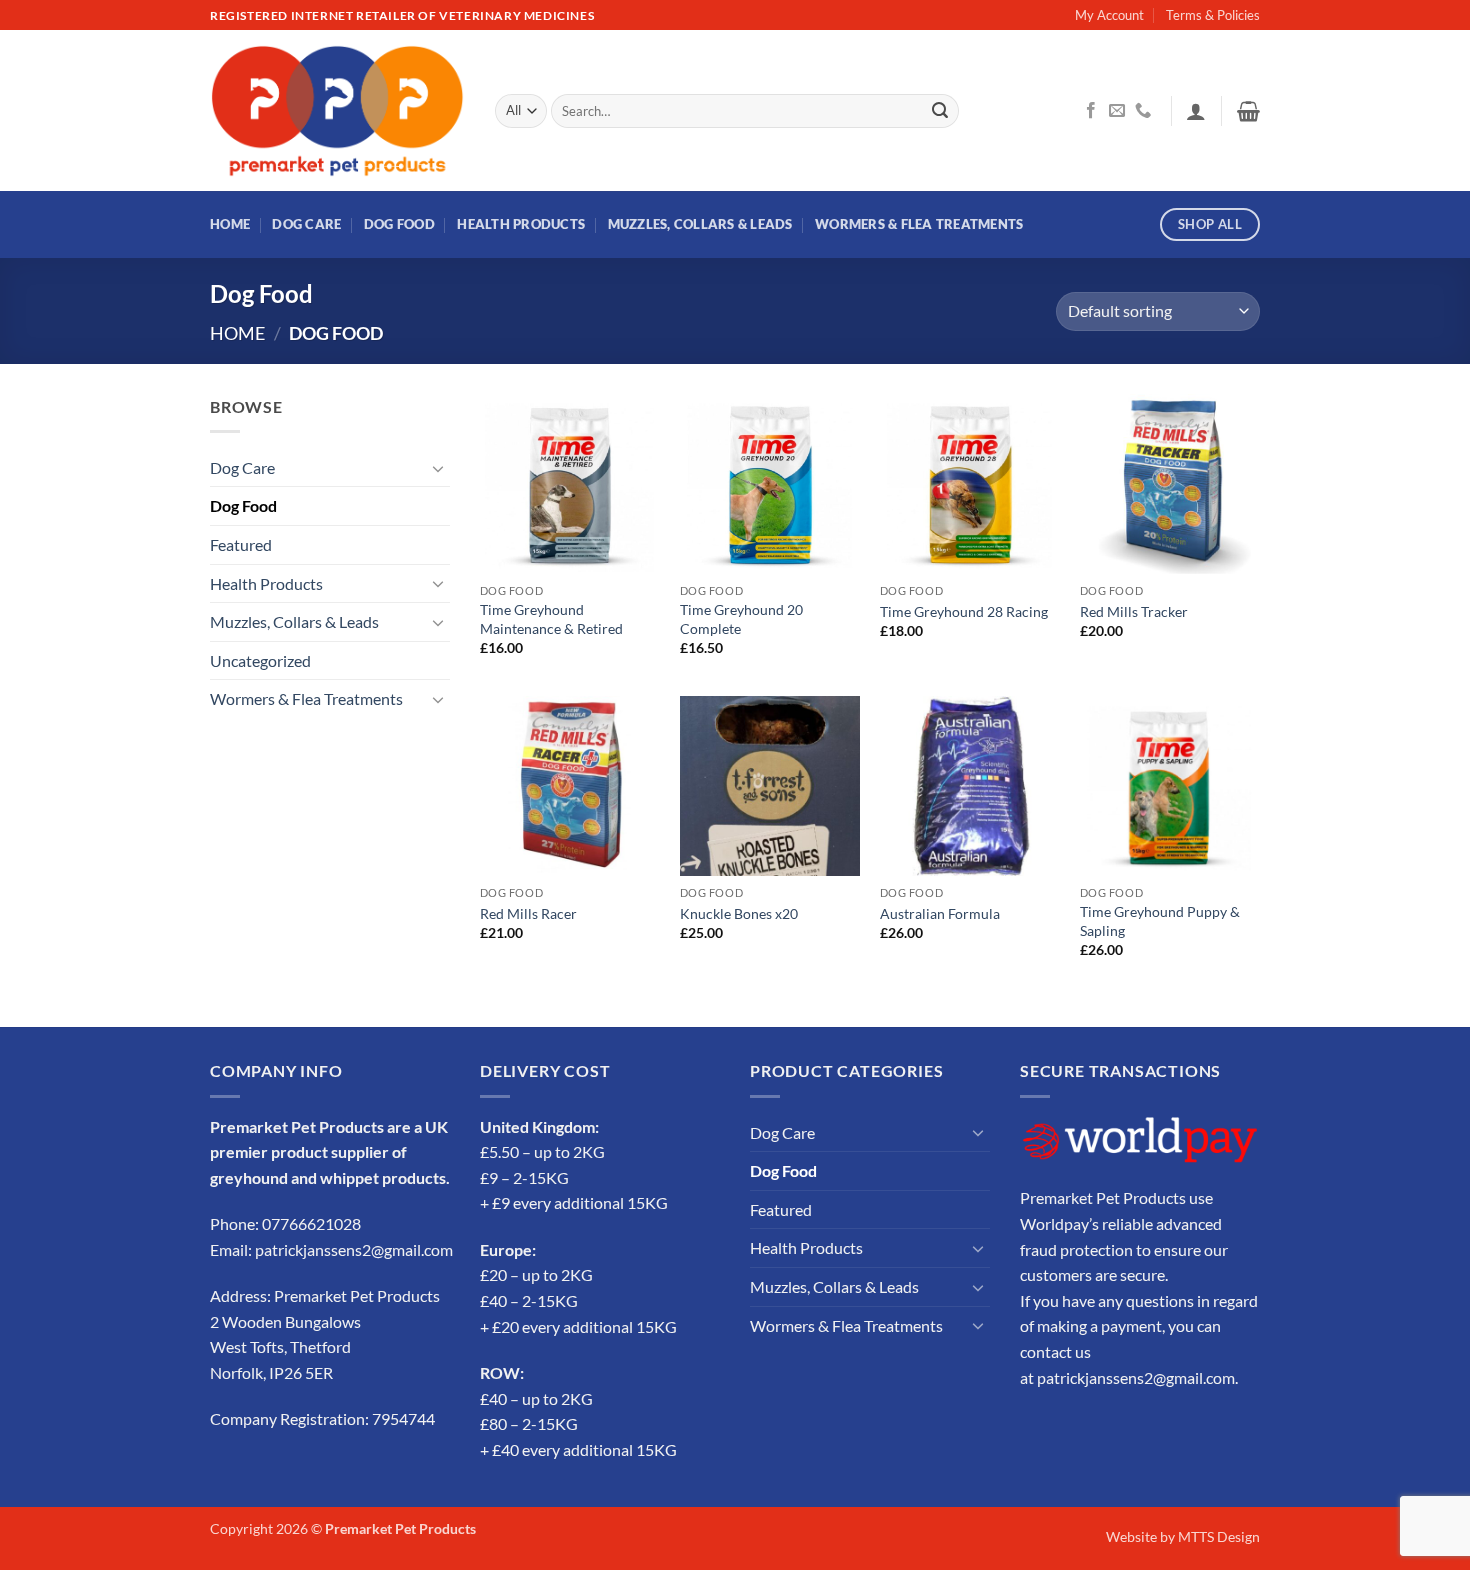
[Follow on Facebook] (1091, 111)
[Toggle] (438, 468)
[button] (1196, 111)
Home (230, 224)
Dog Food (399, 224)
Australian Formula (940, 913)
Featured (241, 544)
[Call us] (1143, 111)
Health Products (521, 224)
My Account (1109, 15)
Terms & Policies (1213, 15)
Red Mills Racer (528, 913)
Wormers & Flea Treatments (919, 224)
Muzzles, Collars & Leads (700, 224)
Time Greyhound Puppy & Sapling (1160, 921)
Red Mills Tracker (1134, 611)
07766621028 (311, 1223)
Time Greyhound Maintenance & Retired (551, 619)
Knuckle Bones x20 (739, 913)
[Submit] (940, 111)
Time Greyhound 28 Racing (964, 611)
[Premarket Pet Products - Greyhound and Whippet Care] (337, 111)
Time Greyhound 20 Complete (741, 619)
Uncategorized (260, 660)
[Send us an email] (1117, 111)
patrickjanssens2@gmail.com (354, 1249)
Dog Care (306, 224)
